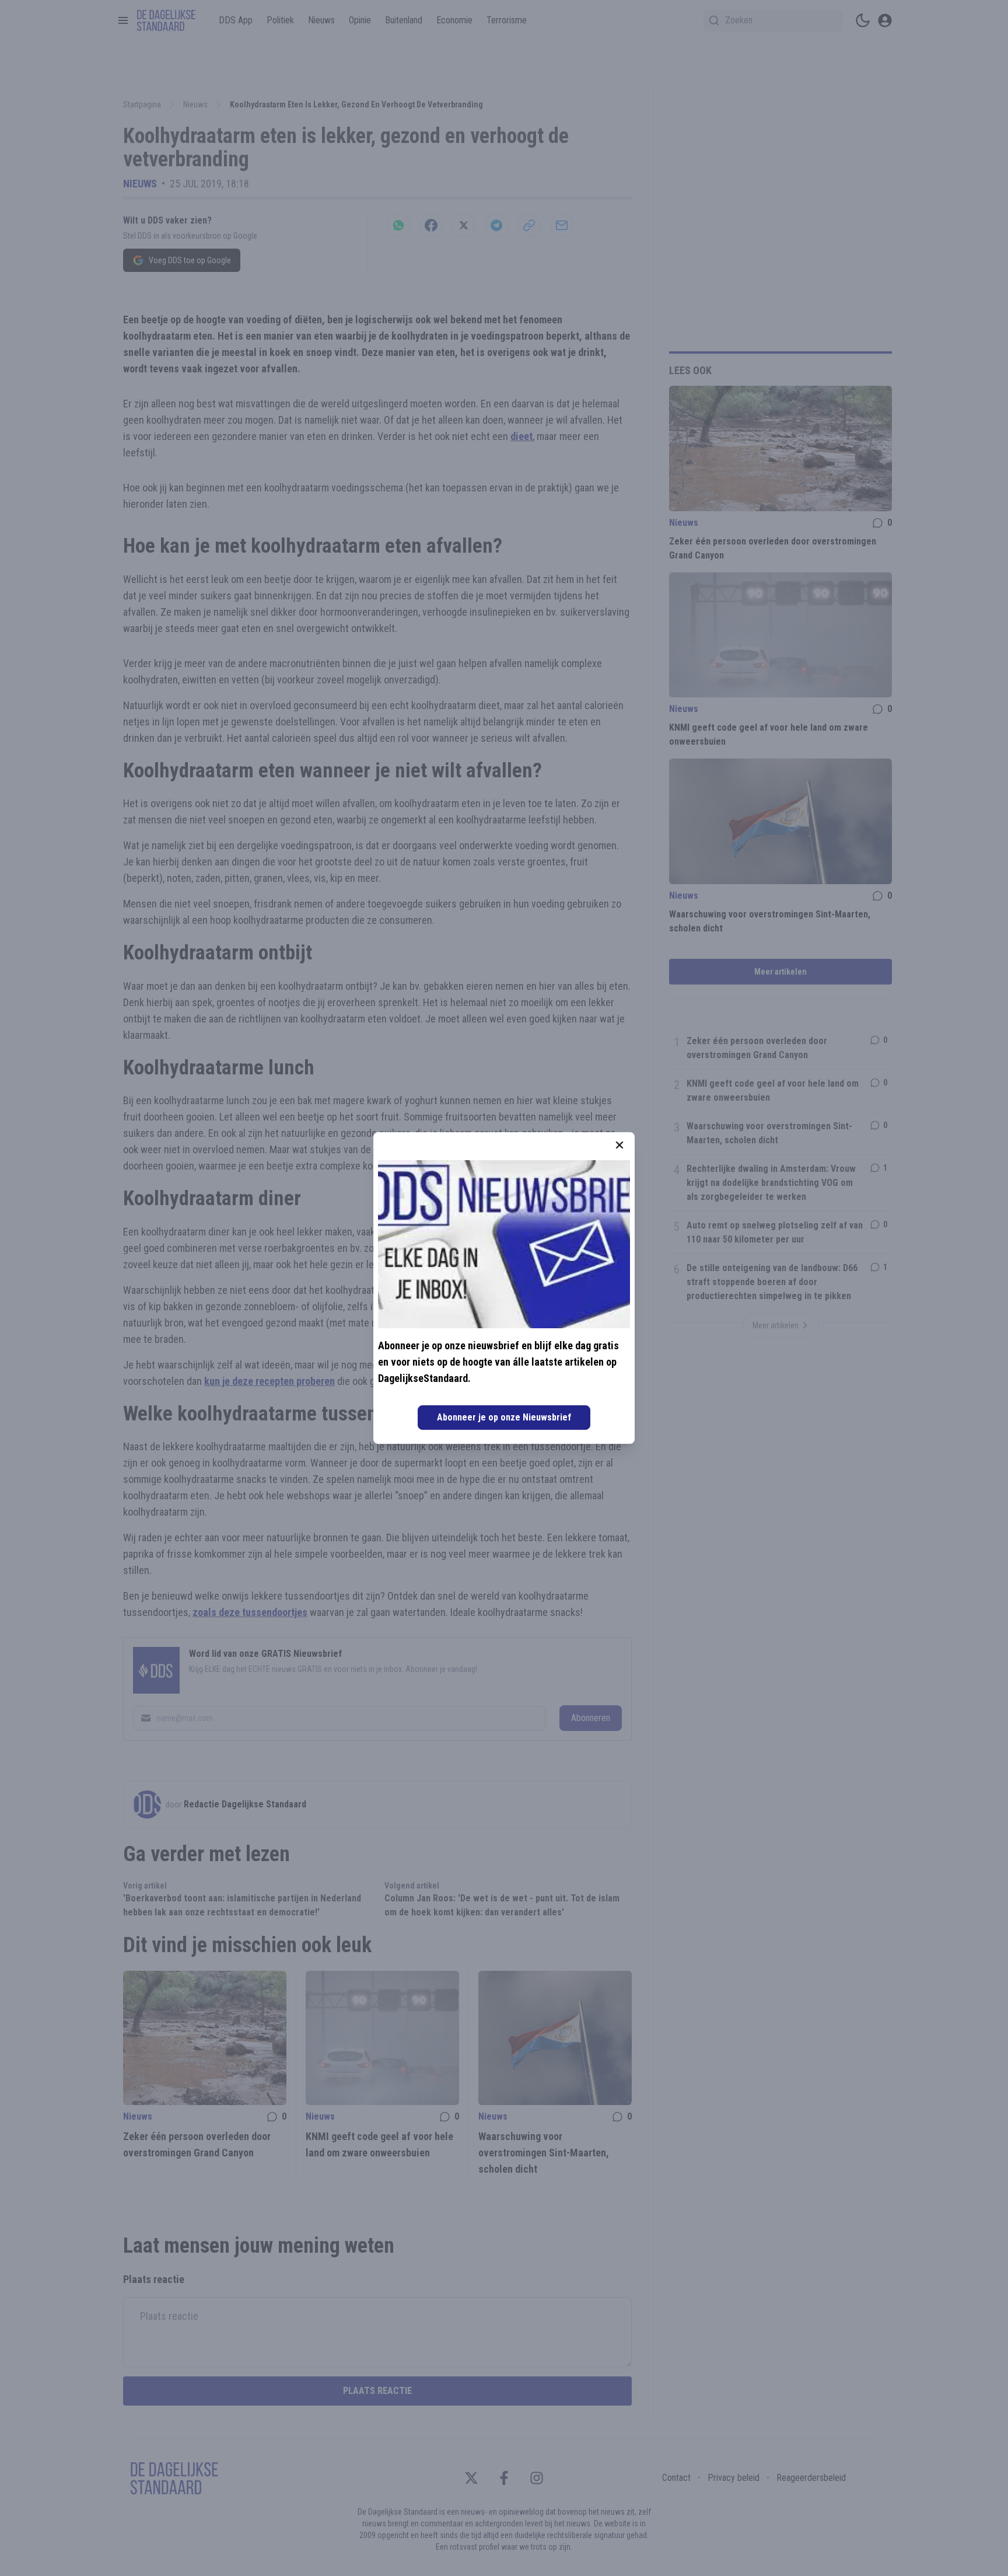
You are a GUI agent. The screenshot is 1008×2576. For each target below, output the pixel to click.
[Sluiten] (619, 1145)
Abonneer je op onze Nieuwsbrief (504, 1417)
